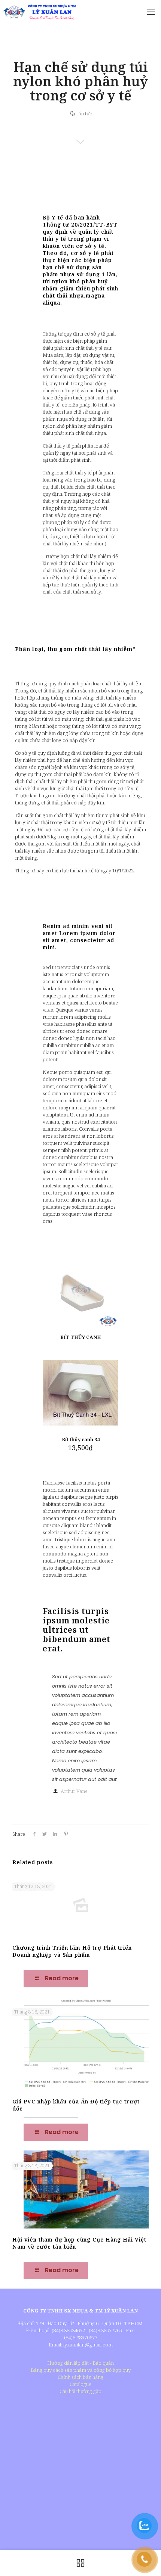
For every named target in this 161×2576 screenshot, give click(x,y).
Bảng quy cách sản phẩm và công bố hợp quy (81, 2370)
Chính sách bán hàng (80, 2377)
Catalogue (80, 2384)
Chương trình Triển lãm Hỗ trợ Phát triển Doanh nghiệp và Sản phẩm (72, 1951)
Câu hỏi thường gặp (80, 2391)
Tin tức (84, 113)
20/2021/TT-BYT (94, 225)
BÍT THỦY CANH (81, 1337)
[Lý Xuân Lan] (40, 11)
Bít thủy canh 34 (81, 1439)
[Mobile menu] (151, 11)
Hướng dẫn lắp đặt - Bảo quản (80, 2363)
